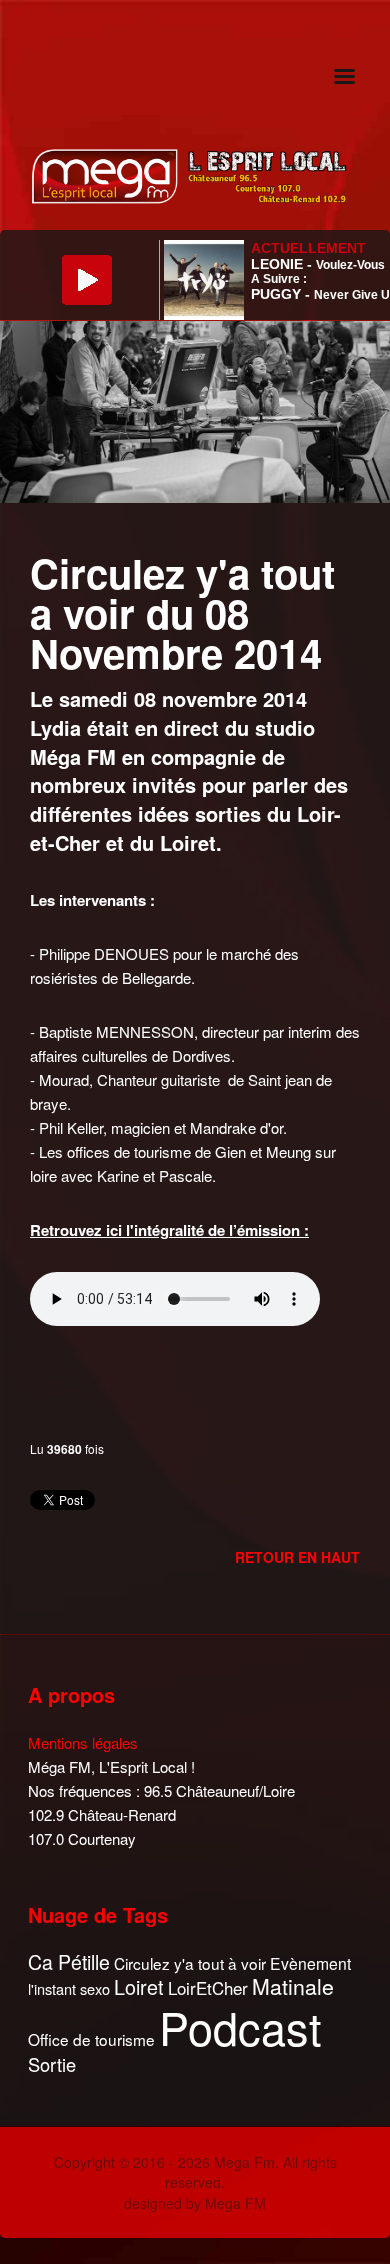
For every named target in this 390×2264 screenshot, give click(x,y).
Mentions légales (83, 1742)
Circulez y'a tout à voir (190, 1963)
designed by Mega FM (195, 2203)
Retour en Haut (297, 1557)
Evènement (310, 1963)
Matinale (293, 1987)
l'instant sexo (69, 1988)
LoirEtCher (208, 1988)
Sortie (52, 2065)
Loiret (139, 1987)
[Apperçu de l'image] (195, 409)
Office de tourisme (91, 2039)
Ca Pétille (69, 1962)
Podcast (240, 2027)
